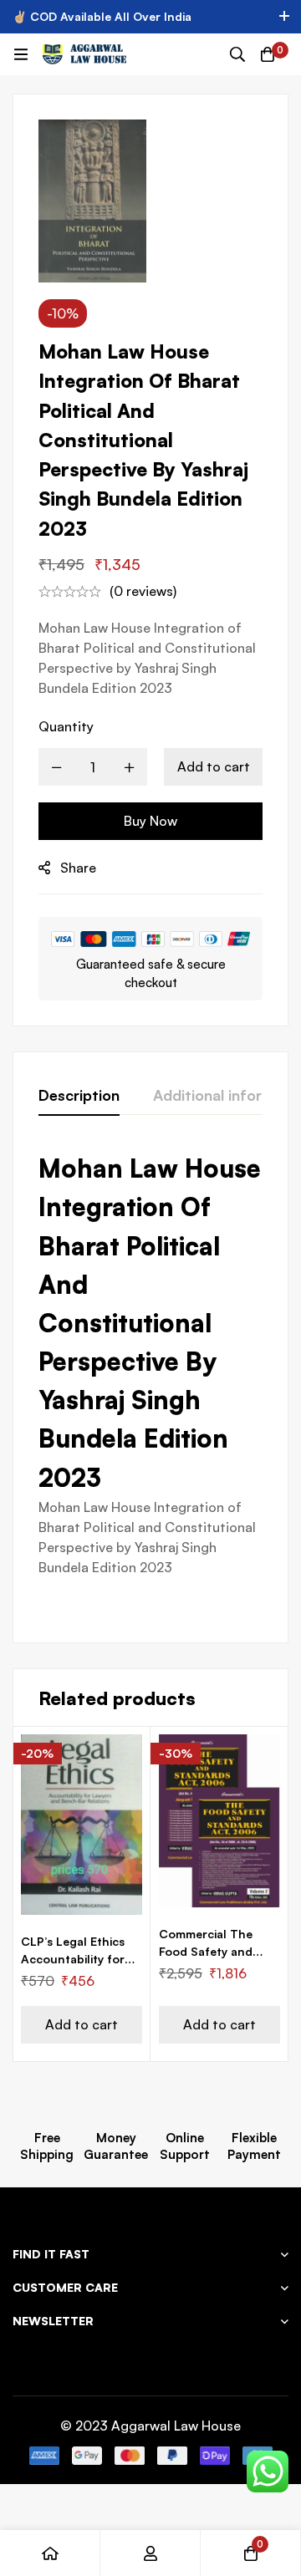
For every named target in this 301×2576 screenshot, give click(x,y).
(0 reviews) (143, 591)
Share (78, 868)
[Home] (50, 2553)
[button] (82, 2025)
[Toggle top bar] (284, 17)
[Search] (237, 54)
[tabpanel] (150, 1383)
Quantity (66, 726)
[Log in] (150, 2553)
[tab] (79, 1096)
